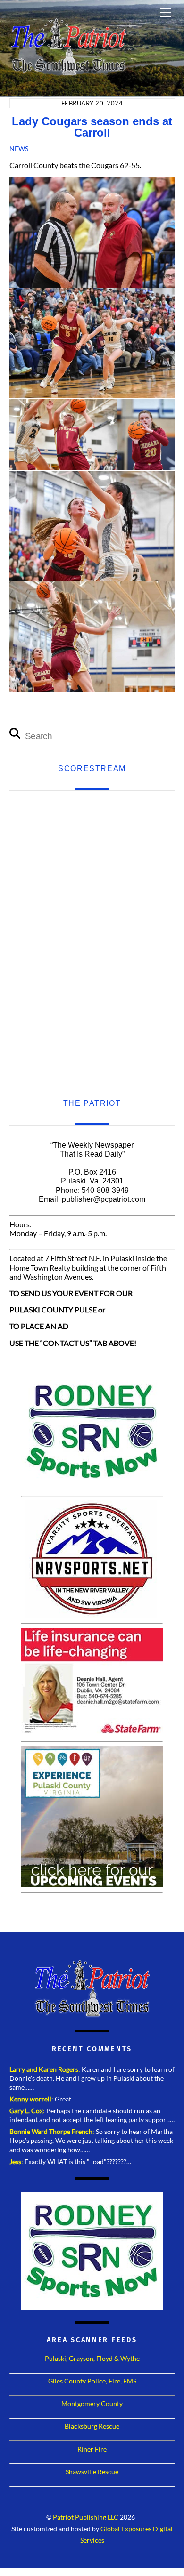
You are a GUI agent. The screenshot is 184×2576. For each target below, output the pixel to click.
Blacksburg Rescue (92, 2426)
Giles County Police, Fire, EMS (92, 2381)
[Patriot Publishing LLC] (68, 72)
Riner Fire (92, 2449)
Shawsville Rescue (92, 2472)
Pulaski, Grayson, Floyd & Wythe (92, 2358)
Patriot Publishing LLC (86, 2517)
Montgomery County (92, 2403)
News (19, 149)
